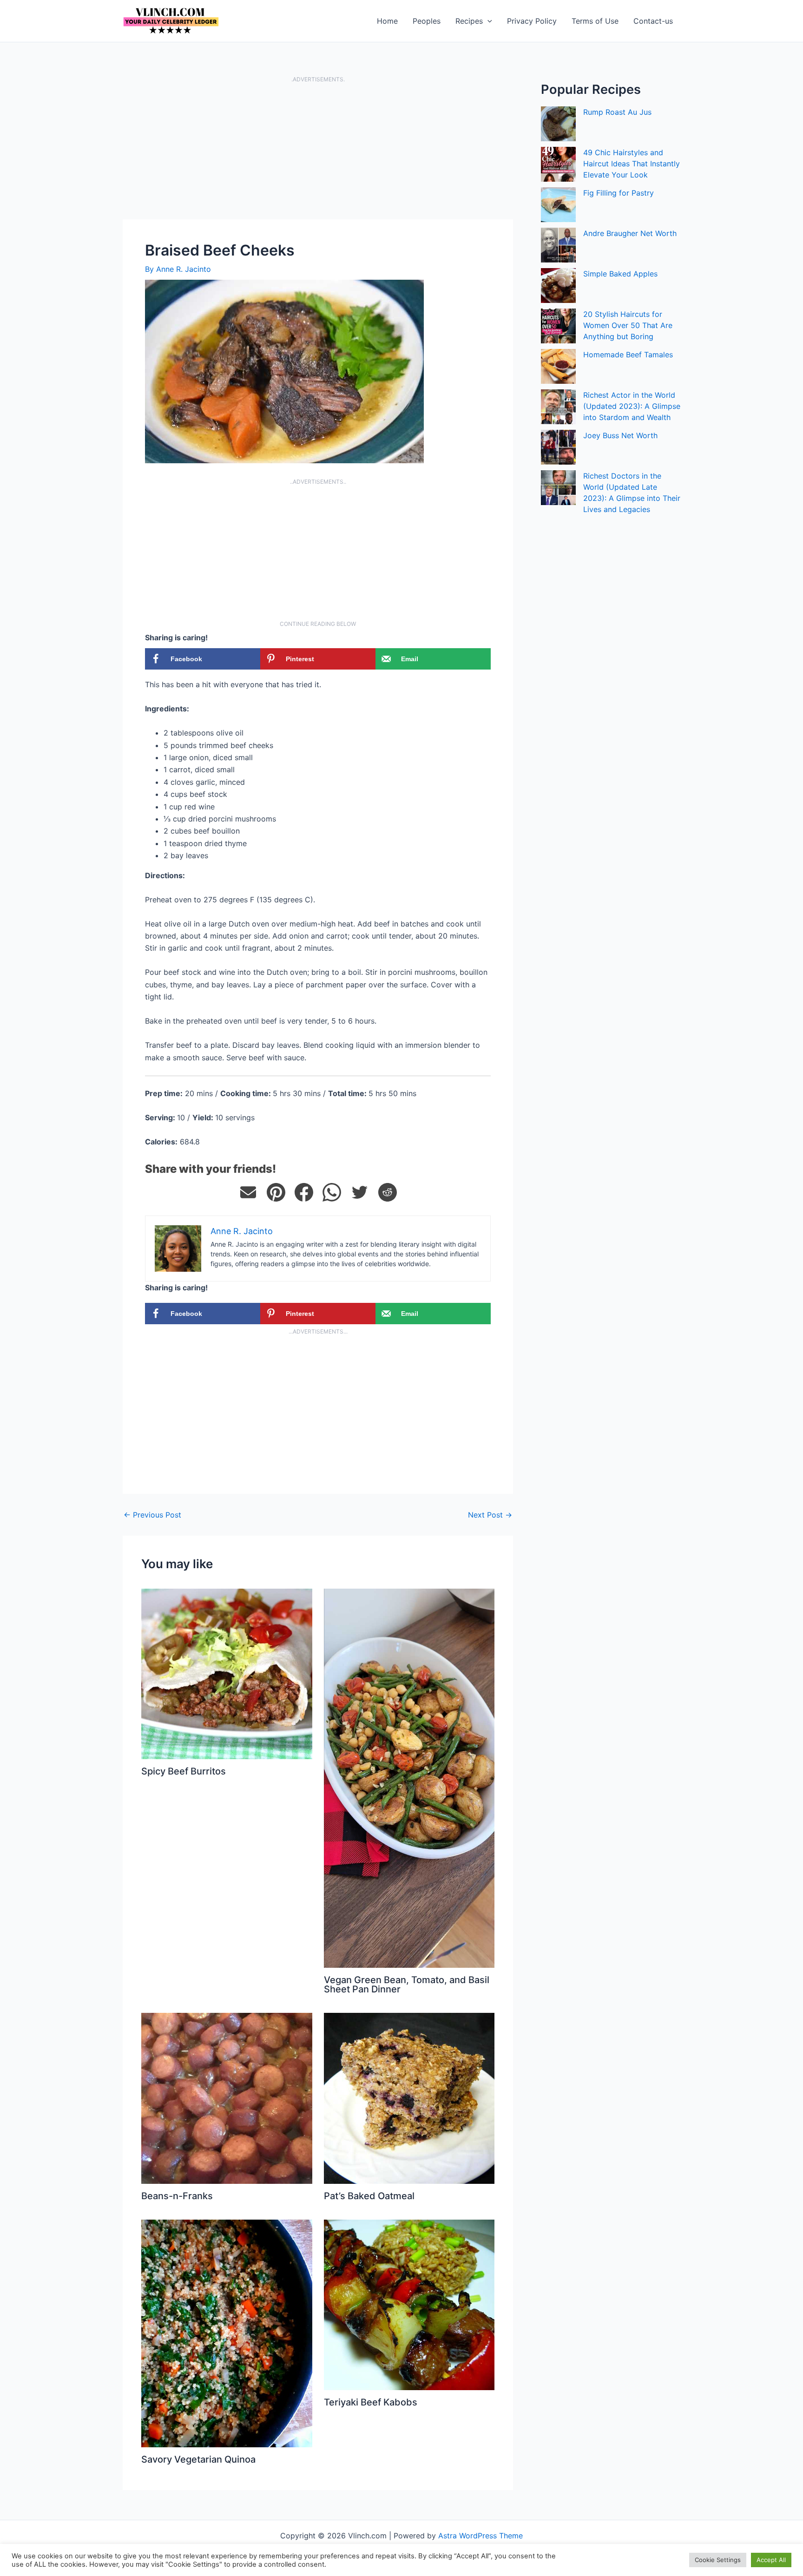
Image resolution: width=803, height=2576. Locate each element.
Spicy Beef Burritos (184, 1771)
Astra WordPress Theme (480, 2536)
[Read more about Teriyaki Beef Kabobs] (409, 2304)
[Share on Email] (248, 1192)
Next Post (490, 1515)
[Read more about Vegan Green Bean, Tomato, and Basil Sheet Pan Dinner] (409, 1777)
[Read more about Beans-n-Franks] (227, 2097)
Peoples (427, 21)
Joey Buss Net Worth (620, 435)
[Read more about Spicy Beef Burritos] (227, 1673)
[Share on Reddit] (388, 1192)
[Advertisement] (318, 151)
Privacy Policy (532, 21)
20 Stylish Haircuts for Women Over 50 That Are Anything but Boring (628, 325)
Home (387, 21)
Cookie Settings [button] (718, 2560)
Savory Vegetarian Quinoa (198, 2459)
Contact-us (653, 21)
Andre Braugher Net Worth (630, 233)
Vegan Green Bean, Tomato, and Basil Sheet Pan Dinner (407, 1985)
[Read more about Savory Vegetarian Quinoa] (227, 2333)
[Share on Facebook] (304, 1192)
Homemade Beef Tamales (628, 355)
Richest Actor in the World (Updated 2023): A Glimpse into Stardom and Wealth (632, 406)
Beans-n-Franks (177, 2196)
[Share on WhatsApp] (332, 1192)
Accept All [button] (771, 2560)
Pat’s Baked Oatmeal (369, 2196)
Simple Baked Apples (620, 274)
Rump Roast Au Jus (617, 112)
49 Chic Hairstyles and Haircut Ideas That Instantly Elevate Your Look (632, 164)
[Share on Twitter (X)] (360, 1192)
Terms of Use (595, 21)
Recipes (469, 21)
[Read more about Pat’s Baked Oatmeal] (409, 2097)
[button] (487, 21)
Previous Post (152, 1515)
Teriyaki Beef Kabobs (371, 2402)
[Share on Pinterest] (276, 1192)
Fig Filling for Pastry (619, 193)
